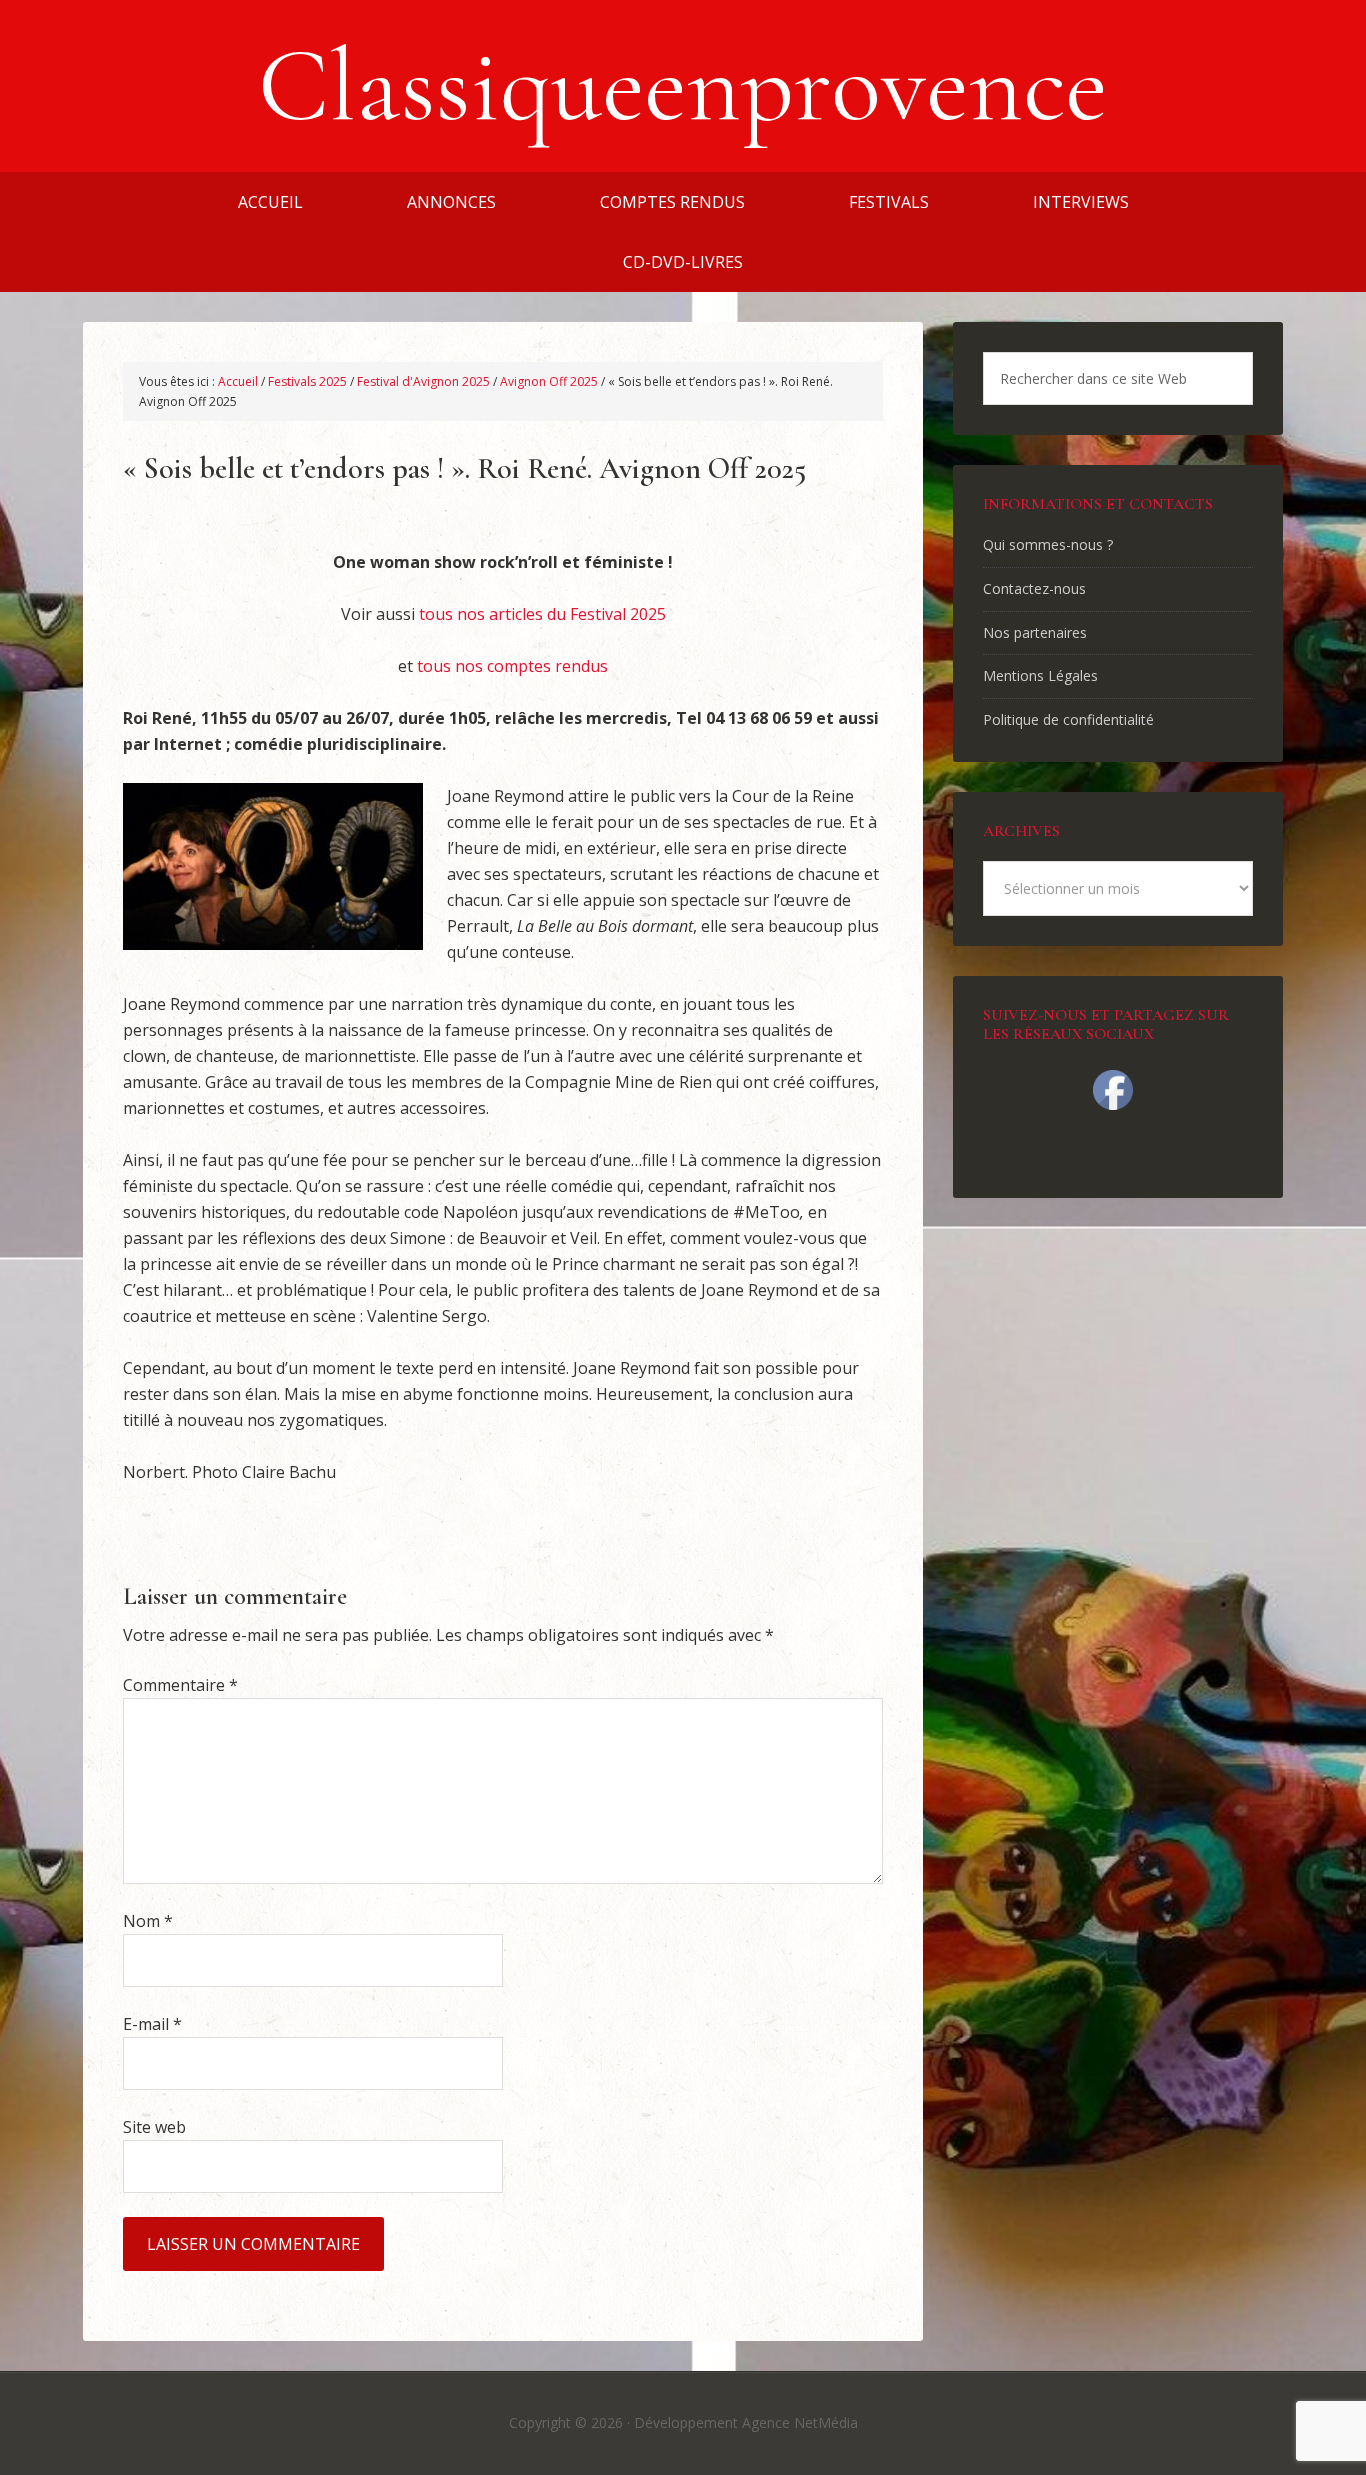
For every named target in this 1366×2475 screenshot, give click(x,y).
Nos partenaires (1035, 632)
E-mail (152, 2024)
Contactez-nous (1034, 588)
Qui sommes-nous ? (1048, 544)
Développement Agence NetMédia (746, 2422)
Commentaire (180, 1685)
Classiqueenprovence (683, 86)
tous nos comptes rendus (512, 666)
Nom (148, 1921)
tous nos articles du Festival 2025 (542, 614)
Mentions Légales (1040, 675)
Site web (154, 2127)
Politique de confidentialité (1068, 719)
